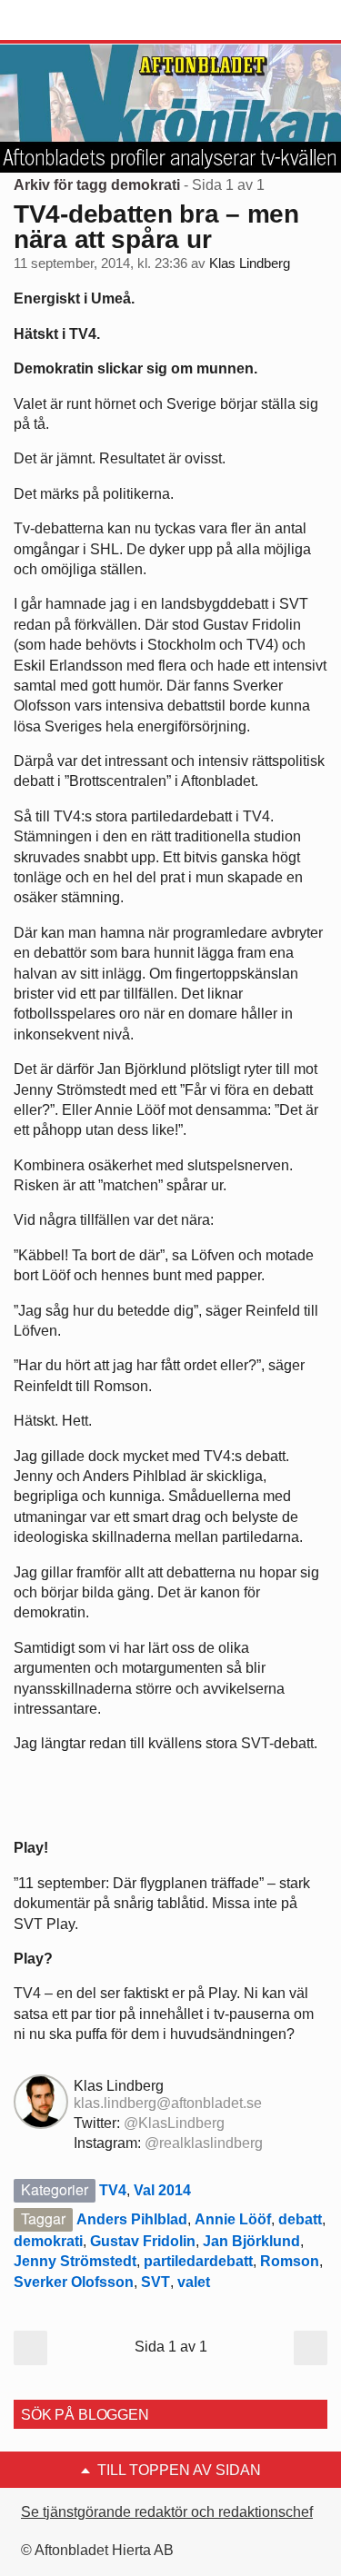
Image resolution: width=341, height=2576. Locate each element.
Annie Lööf (233, 2219)
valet (194, 2282)
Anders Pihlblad (132, 2219)
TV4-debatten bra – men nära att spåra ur (156, 227)
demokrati (48, 2241)
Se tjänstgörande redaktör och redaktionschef (167, 2512)
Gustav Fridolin (143, 2241)
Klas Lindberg (250, 264)
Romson (290, 2261)
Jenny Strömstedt (75, 2261)
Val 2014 (162, 2190)
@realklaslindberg (204, 2143)
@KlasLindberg (174, 2123)
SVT (155, 2282)
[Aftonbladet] (82, 21)
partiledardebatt (198, 2261)
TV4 (113, 2190)
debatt (300, 2219)
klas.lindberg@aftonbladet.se (168, 2103)
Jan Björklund (251, 2241)
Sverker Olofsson (74, 2282)
